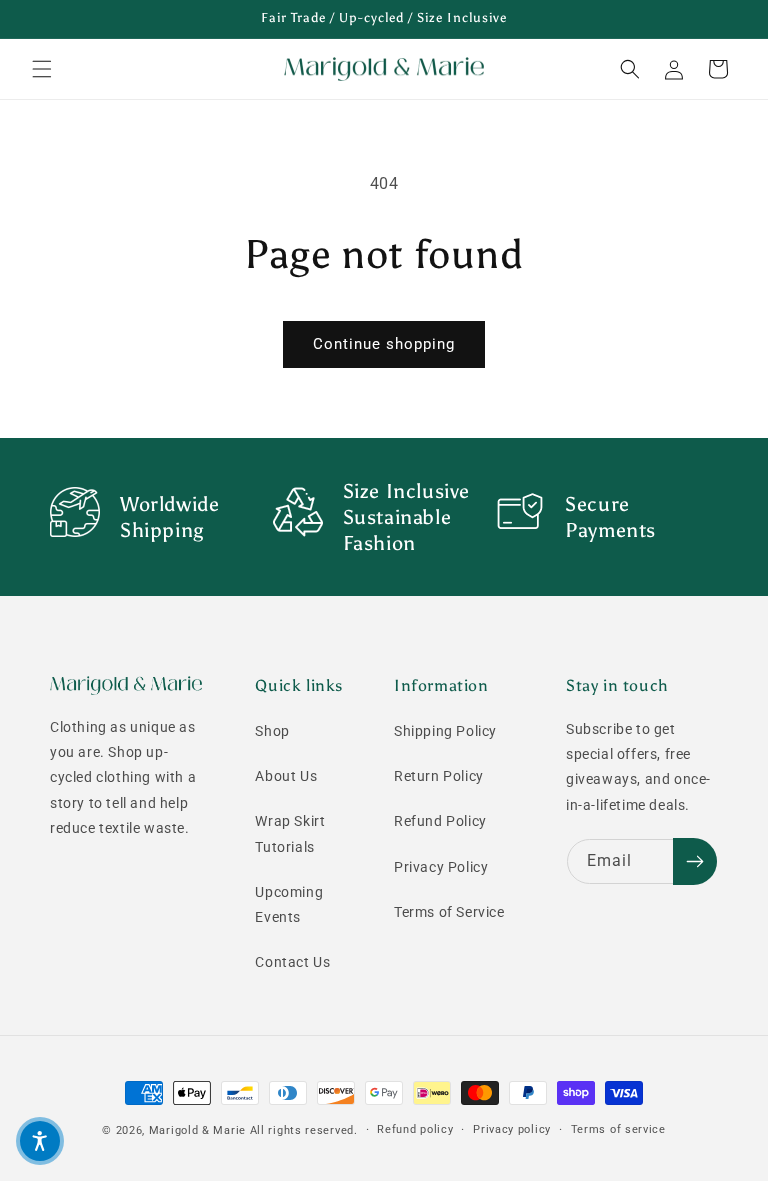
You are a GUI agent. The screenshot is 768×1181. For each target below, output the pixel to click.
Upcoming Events (289, 904)
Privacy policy (512, 1129)
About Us (286, 776)
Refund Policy (440, 821)
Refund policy (415, 1129)
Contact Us (292, 962)
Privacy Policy (441, 867)
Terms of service (618, 1129)
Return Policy (439, 776)
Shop (272, 731)
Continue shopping (384, 344)
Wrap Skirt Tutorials (290, 833)
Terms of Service (449, 912)
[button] (42, 69)
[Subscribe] (695, 861)
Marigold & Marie (197, 1130)
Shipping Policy (445, 731)
